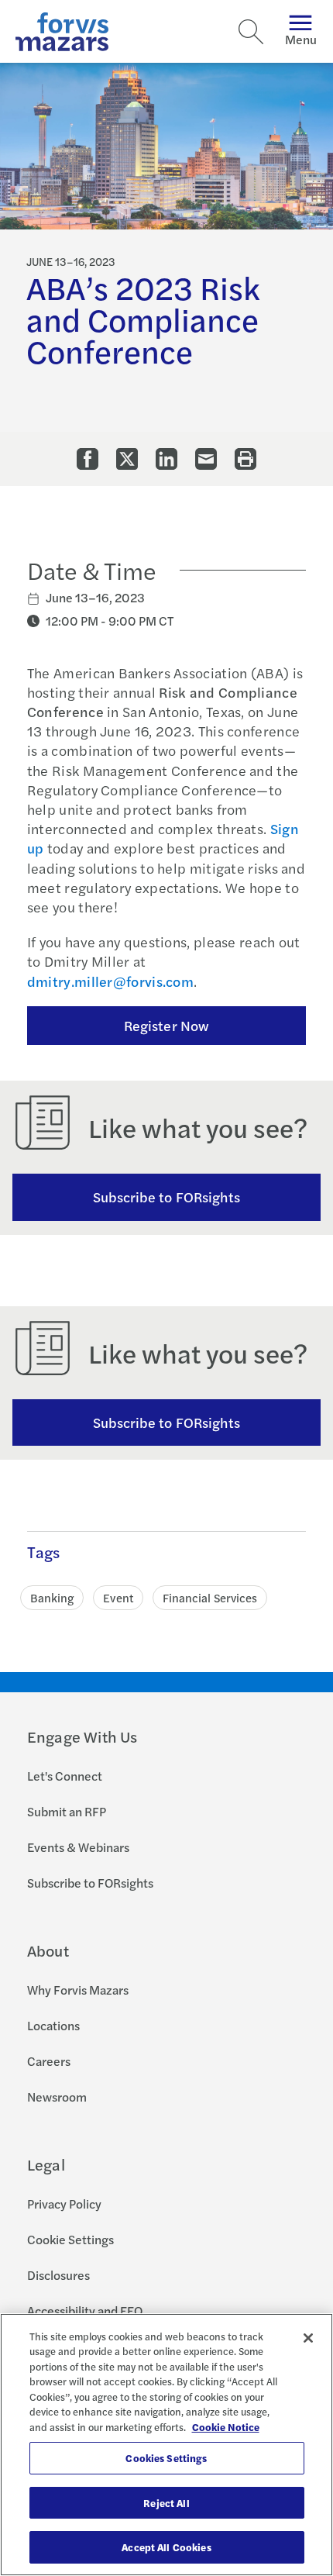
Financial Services (210, 1597)
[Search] (251, 32)
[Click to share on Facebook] (88, 459)
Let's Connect (65, 1776)
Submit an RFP (67, 1811)
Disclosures (58, 2275)
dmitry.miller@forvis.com (110, 981)
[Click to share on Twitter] (127, 459)
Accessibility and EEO (85, 2310)
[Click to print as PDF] (245, 459)
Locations (53, 2025)
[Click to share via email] (206, 459)
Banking (52, 1597)
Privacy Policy (64, 2204)
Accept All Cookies (166, 2547)
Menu (301, 39)
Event (118, 1597)
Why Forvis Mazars (78, 1990)
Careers (49, 2061)
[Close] (308, 2338)
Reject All (166, 2503)
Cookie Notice (226, 2427)
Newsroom (57, 2097)
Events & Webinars (78, 1847)
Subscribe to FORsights (167, 1197)
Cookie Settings (70, 2239)
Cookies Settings (166, 2458)
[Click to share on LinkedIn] (166, 459)
